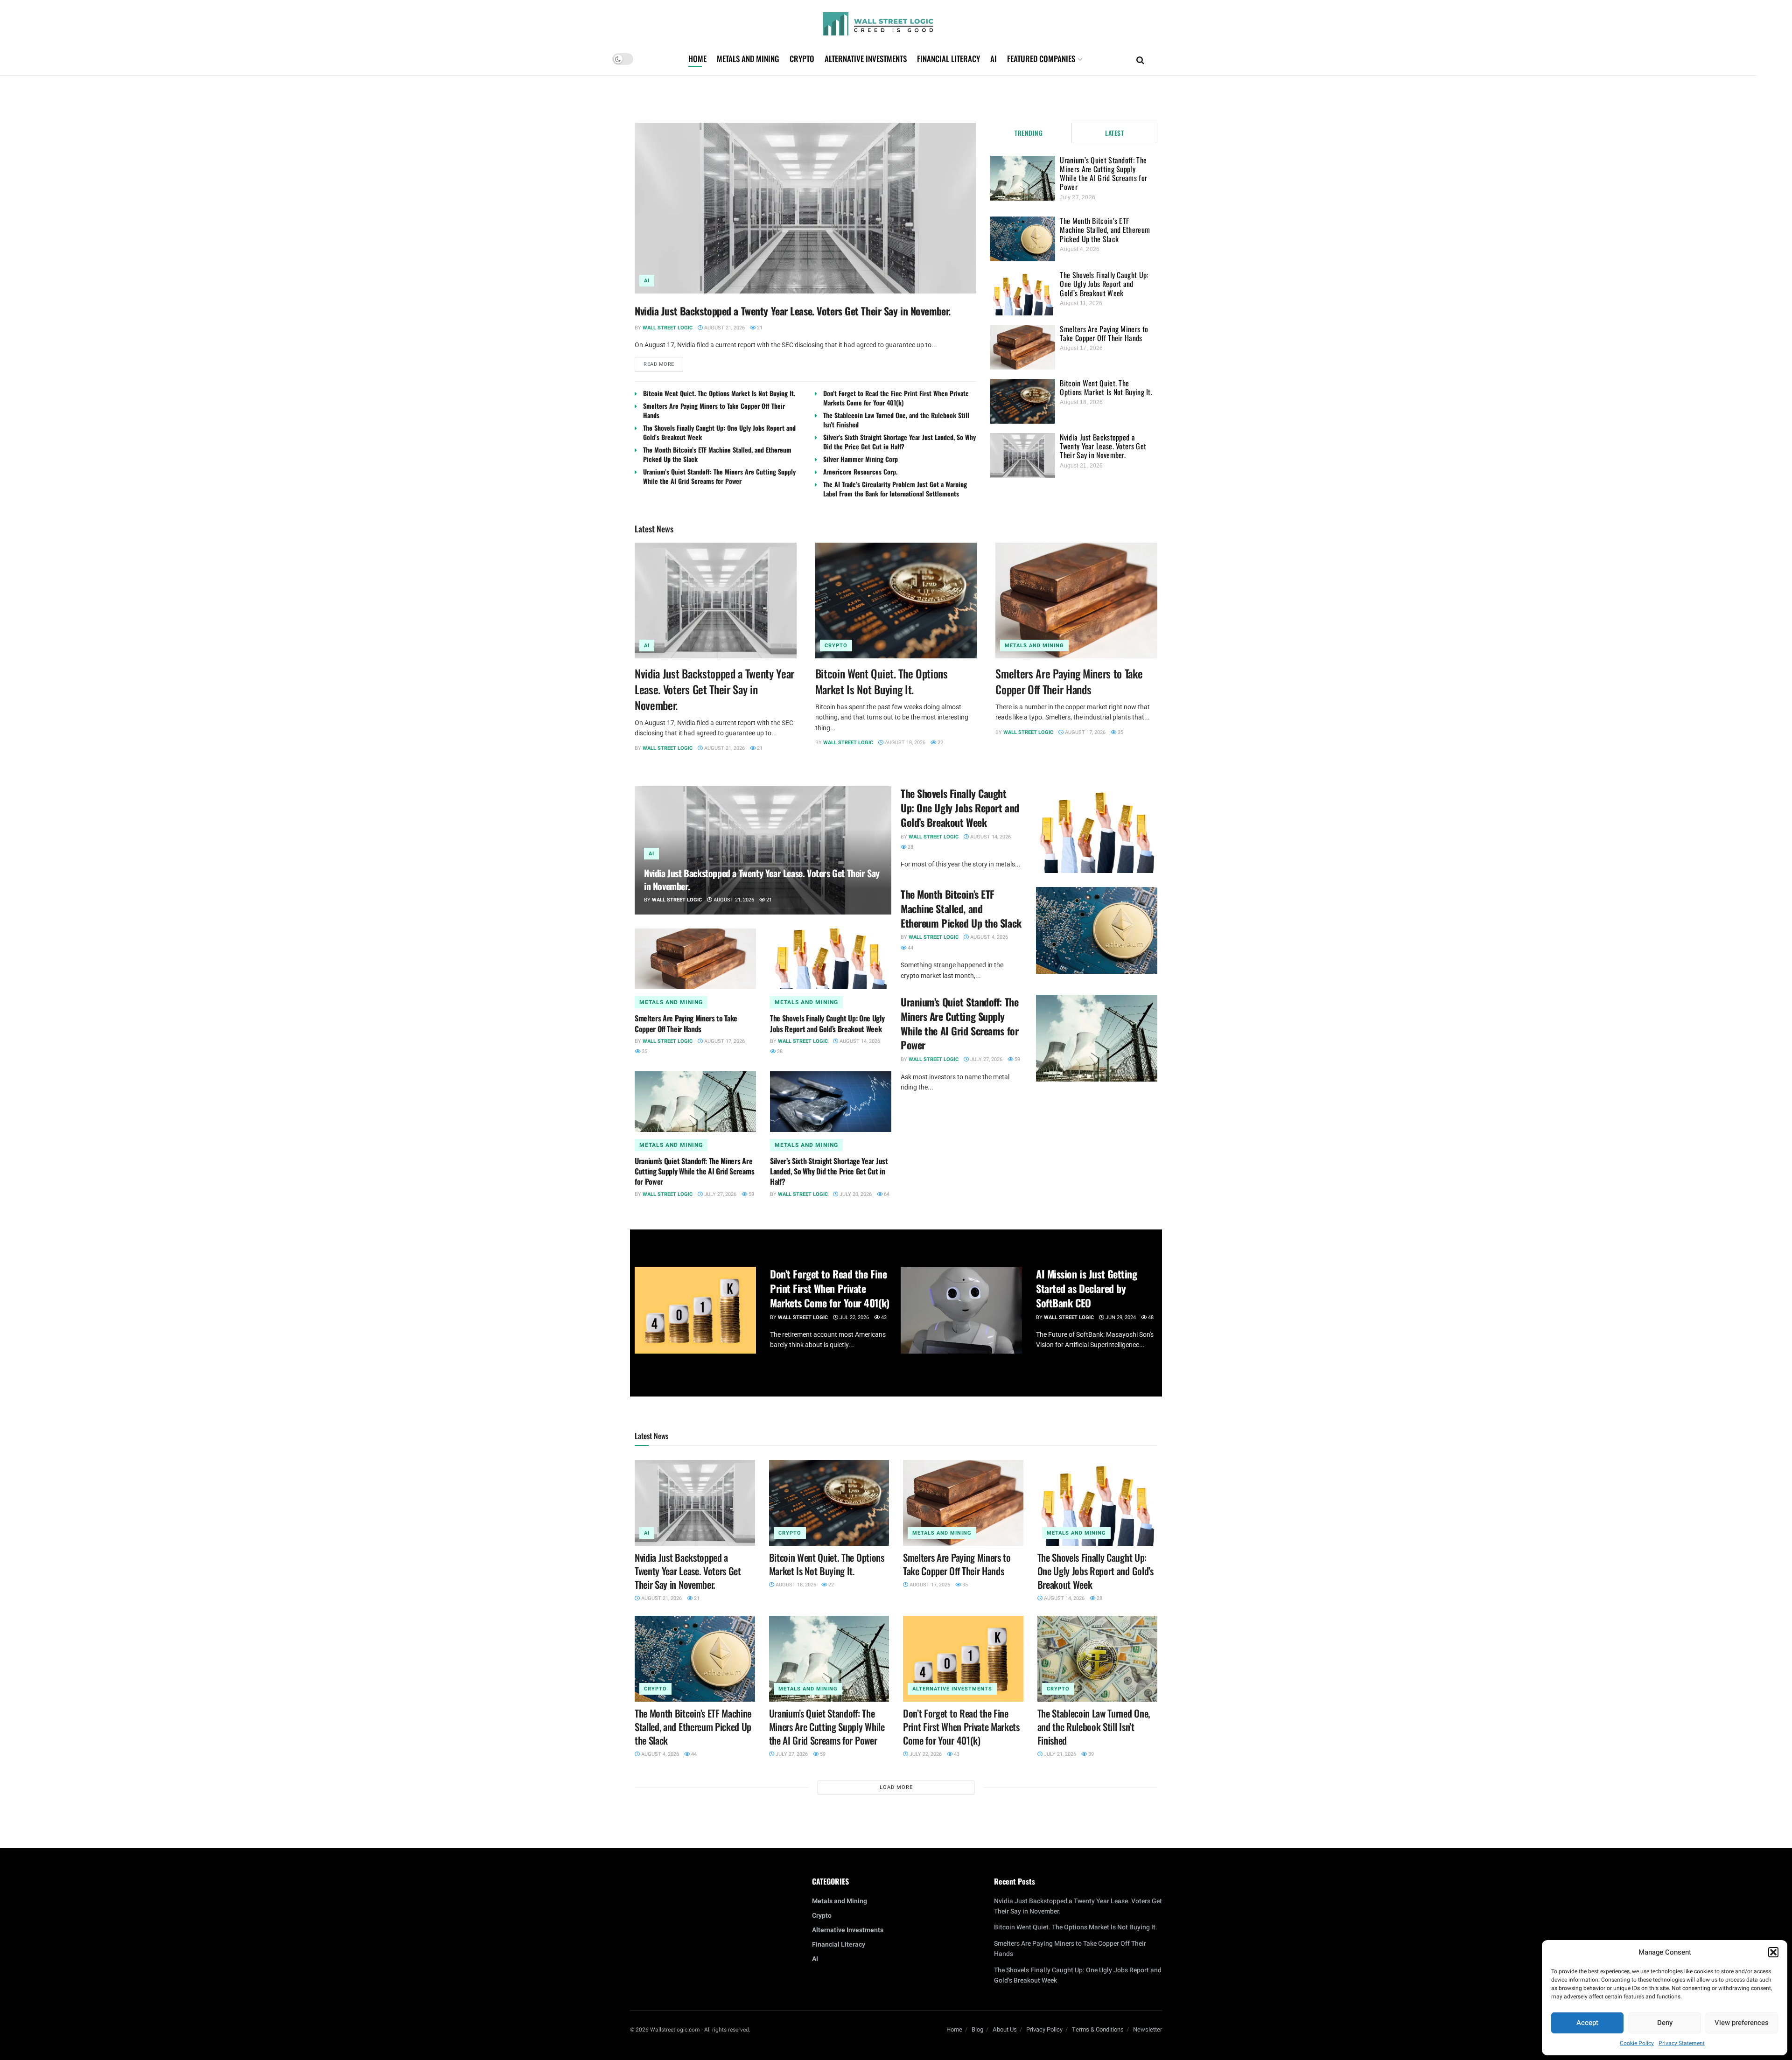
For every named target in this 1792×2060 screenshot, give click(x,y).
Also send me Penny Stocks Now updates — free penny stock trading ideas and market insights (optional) (894, 1073)
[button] (1773, 1952)
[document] (896, 1030)
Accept (1587, 2023)
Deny (1665, 2023)
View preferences (1742, 2023)
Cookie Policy (1637, 2043)
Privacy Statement (1682, 2043)
